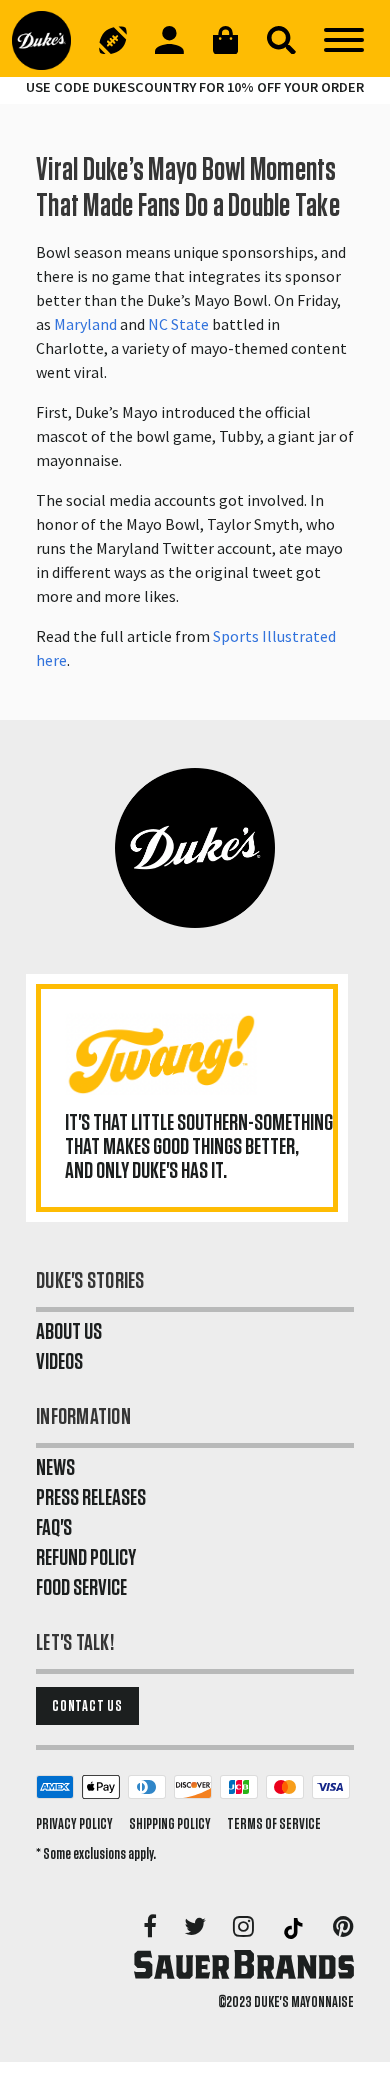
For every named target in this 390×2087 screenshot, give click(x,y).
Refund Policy (86, 1558)
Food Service (81, 1588)
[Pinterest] (343, 1928)
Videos (59, 1362)
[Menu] (344, 40)
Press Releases (91, 1498)
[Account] (169, 40)
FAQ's (54, 1528)
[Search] (281, 40)
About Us (69, 1332)
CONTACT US (87, 1706)
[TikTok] (295, 1928)
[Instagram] (245, 1928)
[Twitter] (196, 1928)
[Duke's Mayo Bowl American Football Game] (113, 40)
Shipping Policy (170, 1824)
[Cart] (225, 40)
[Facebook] (151, 1928)
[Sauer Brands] (244, 1964)
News (55, 1468)
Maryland (85, 324)
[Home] (48, 40)
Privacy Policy (74, 1824)
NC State (178, 324)
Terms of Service (274, 1824)
